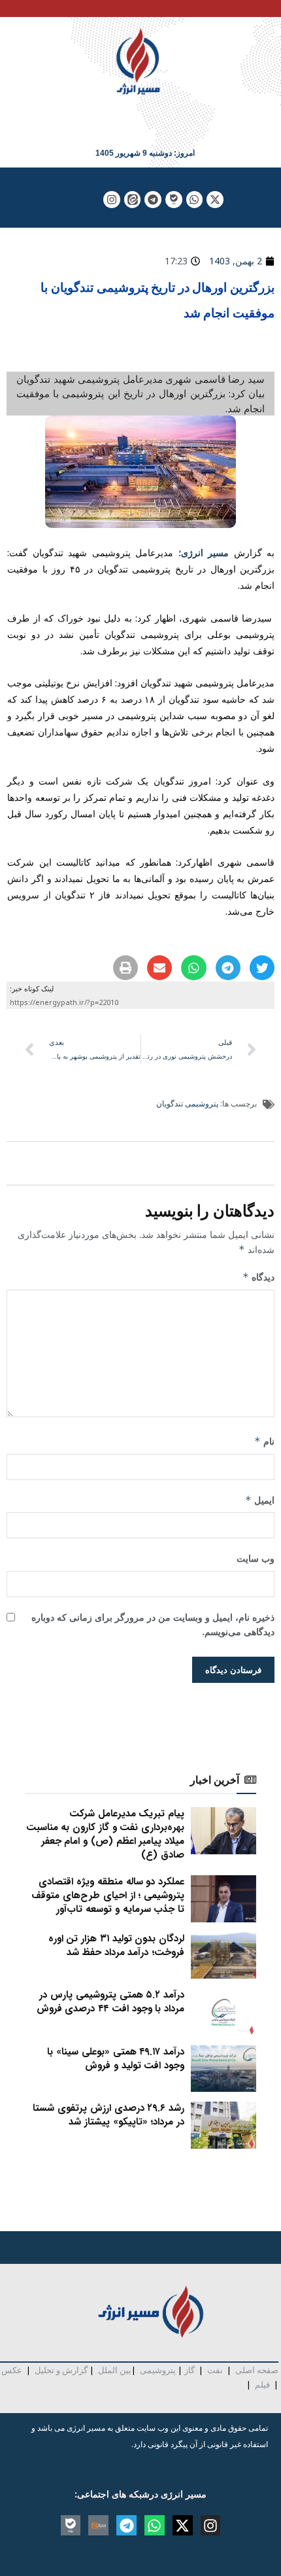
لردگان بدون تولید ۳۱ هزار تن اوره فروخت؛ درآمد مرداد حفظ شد (116, 1946)
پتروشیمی (158, 2370)
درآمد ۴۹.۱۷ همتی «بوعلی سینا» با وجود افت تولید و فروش (116, 2059)
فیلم (261, 2384)
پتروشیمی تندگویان (187, 1103)
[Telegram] (153, 200)
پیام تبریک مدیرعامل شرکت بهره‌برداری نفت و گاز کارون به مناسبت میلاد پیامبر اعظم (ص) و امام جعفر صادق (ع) (105, 1834)
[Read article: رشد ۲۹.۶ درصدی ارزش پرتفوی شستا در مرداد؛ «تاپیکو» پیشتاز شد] (223, 2125)
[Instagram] (112, 200)
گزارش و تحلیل (61, 2370)
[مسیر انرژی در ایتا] (133, 200)
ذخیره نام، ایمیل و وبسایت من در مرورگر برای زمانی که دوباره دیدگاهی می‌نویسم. (153, 1624)
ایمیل (260, 1500)
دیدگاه (258, 1277)
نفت (215, 2370)
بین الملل (115, 2370)
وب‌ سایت (256, 1558)
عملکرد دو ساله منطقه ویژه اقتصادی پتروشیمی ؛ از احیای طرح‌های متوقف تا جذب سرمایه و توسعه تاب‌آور (108, 1896)
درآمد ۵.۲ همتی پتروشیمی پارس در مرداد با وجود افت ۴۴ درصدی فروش (110, 2002)
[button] (262, 968)
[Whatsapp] (195, 200)
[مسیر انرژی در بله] (174, 200)
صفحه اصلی (257, 2370)
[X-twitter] (215, 200)
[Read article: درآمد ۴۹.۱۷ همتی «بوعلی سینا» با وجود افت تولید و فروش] (223, 2069)
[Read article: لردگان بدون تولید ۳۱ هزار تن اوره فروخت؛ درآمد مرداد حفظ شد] (223, 1956)
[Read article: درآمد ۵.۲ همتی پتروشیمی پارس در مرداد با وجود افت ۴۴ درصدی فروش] (223, 2012)
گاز (190, 2370)
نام (264, 1441)
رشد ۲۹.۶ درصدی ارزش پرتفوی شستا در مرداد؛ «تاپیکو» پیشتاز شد (108, 2115)
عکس (12, 2370)
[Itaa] (98, 2525)
